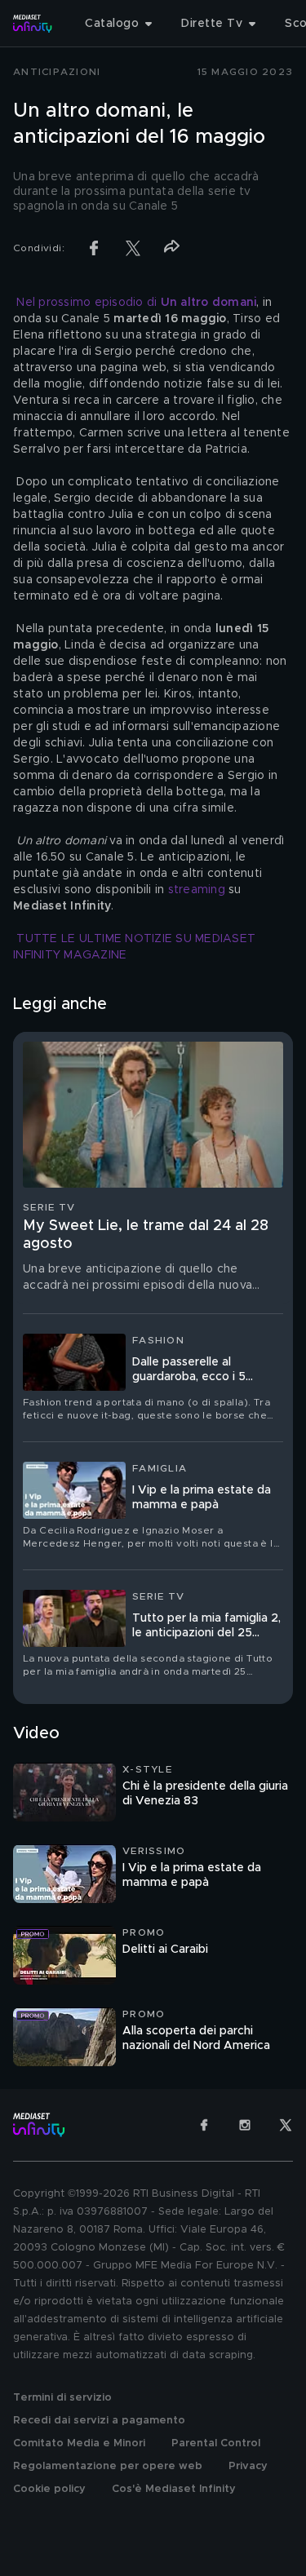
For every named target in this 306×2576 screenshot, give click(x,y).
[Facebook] (204, 2125)
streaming (197, 890)
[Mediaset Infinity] (33, 24)
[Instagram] (245, 2125)
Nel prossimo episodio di (136, 303)
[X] (286, 2125)
